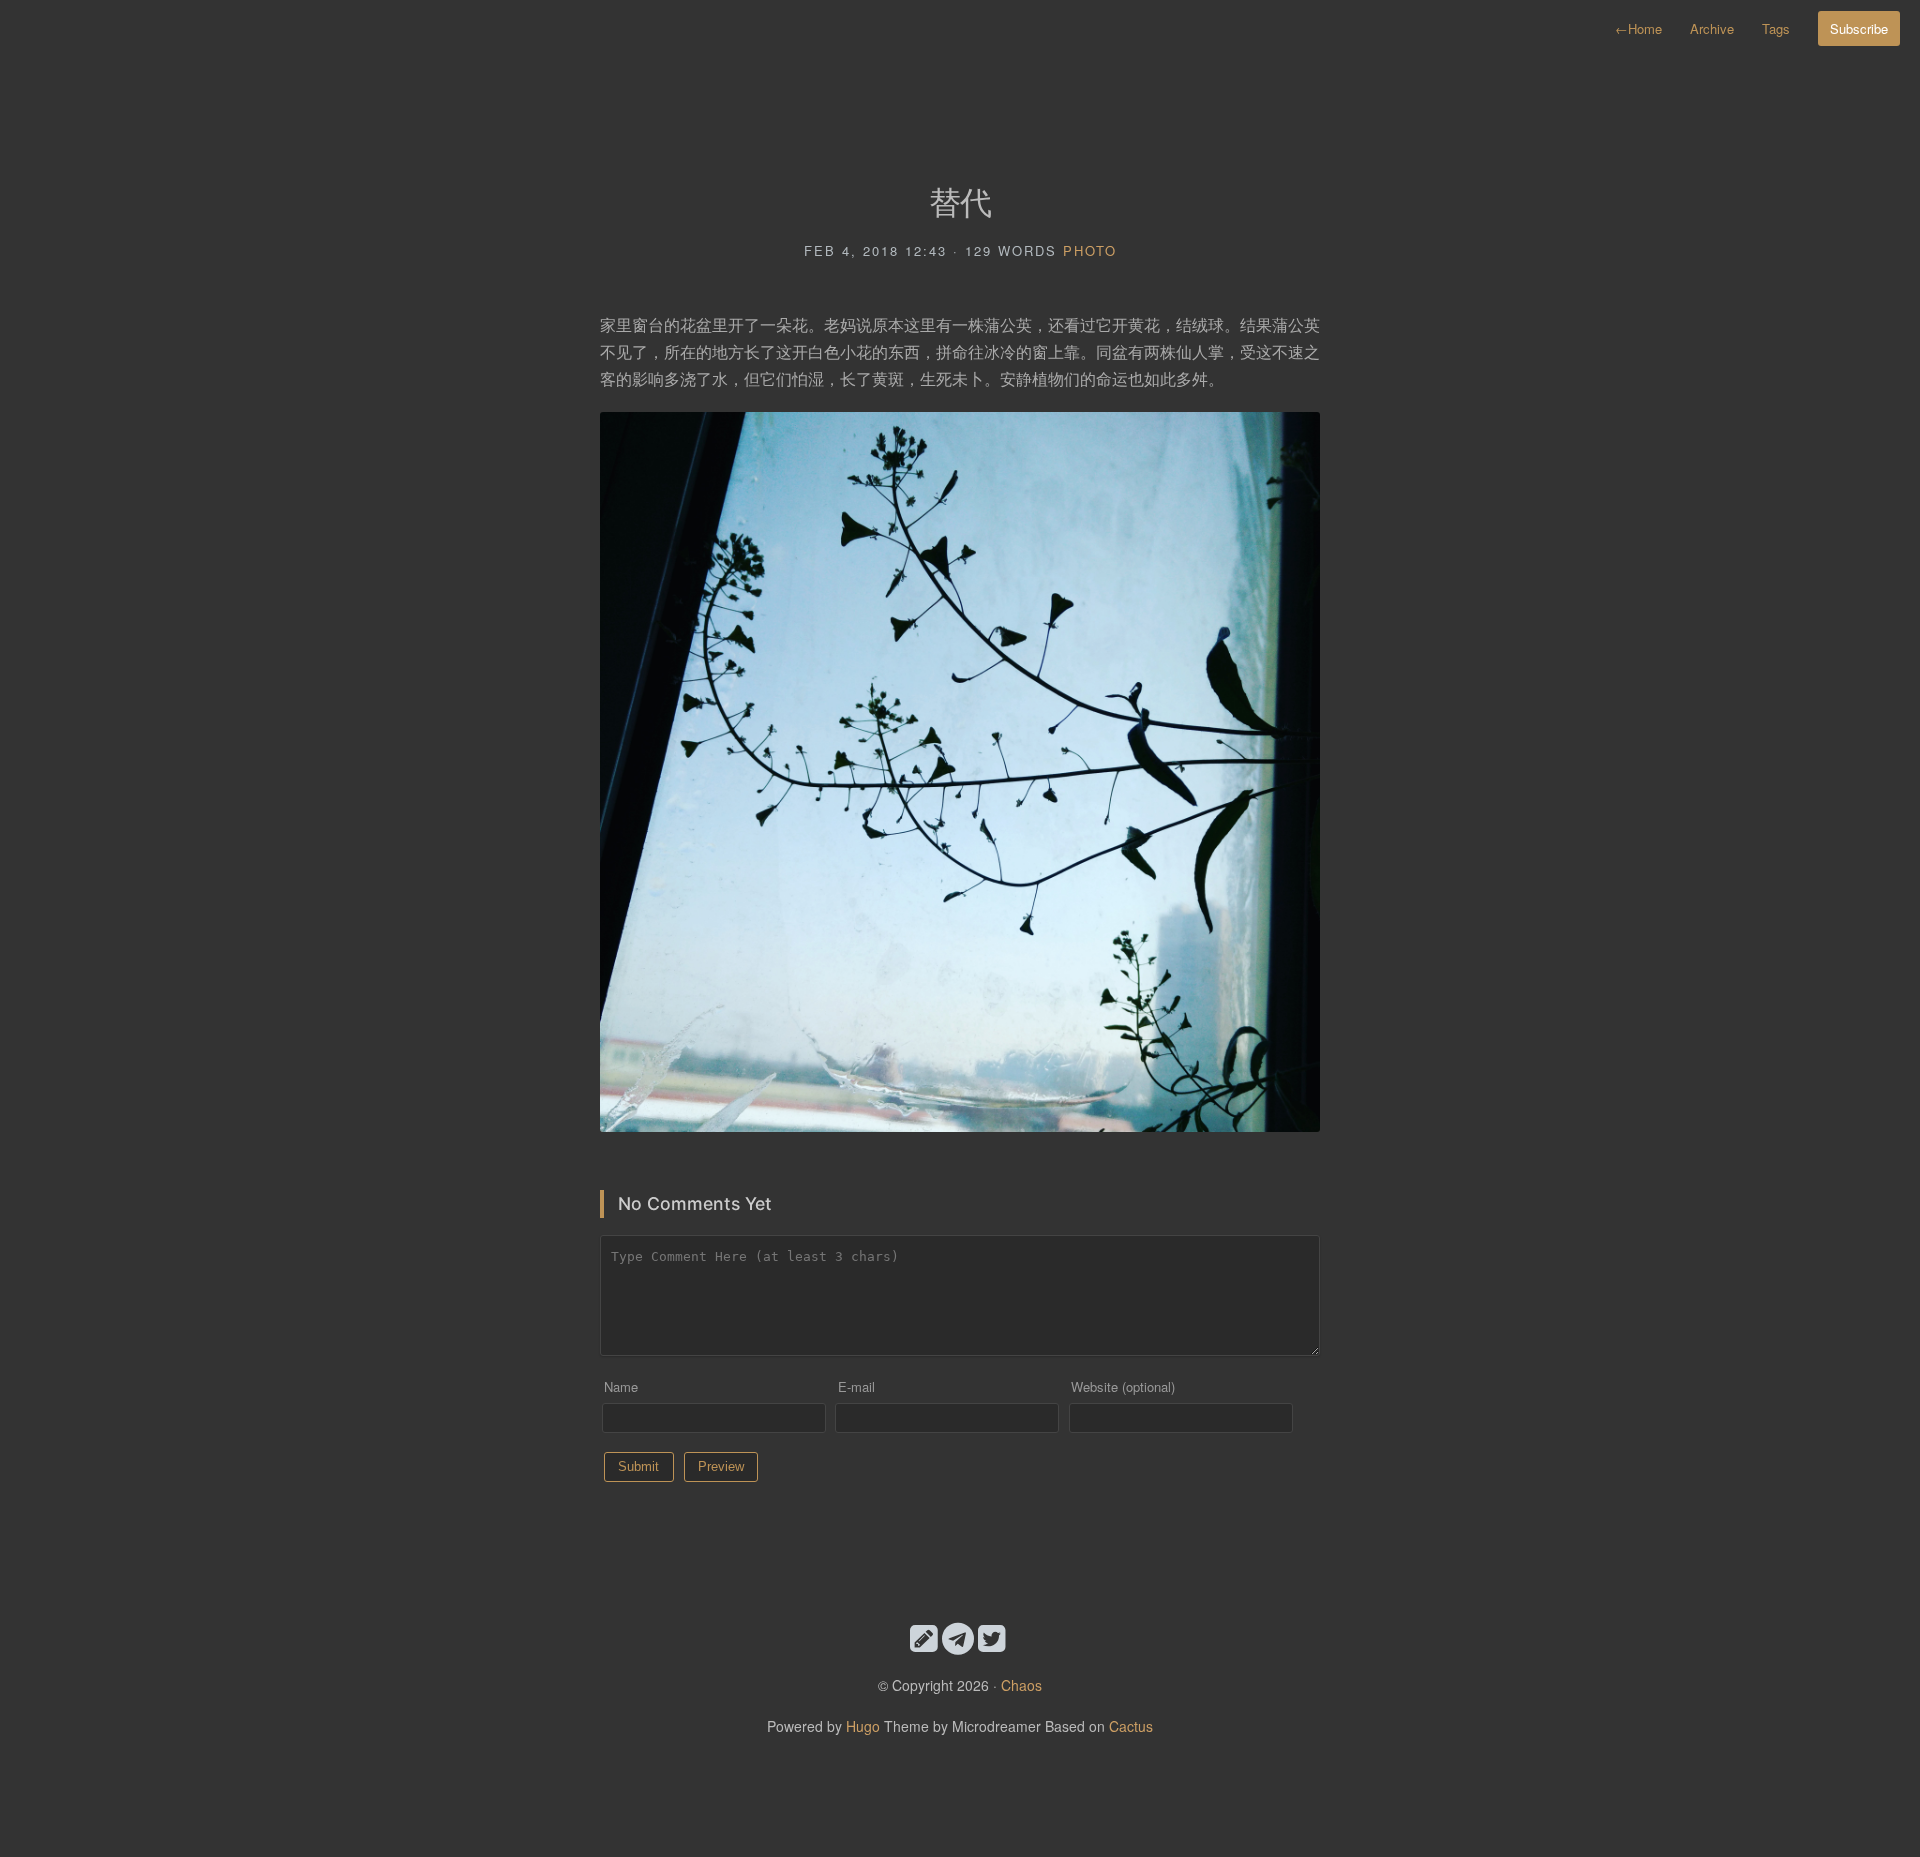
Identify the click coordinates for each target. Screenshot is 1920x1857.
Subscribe (1859, 28)
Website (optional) (1123, 1386)
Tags (1776, 28)
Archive (1712, 28)
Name (621, 1386)
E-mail (856, 1386)
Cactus (1131, 1726)
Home (1638, 28)
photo (1090, 250)
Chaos (1021, 1685)
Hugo (863, 1726)
